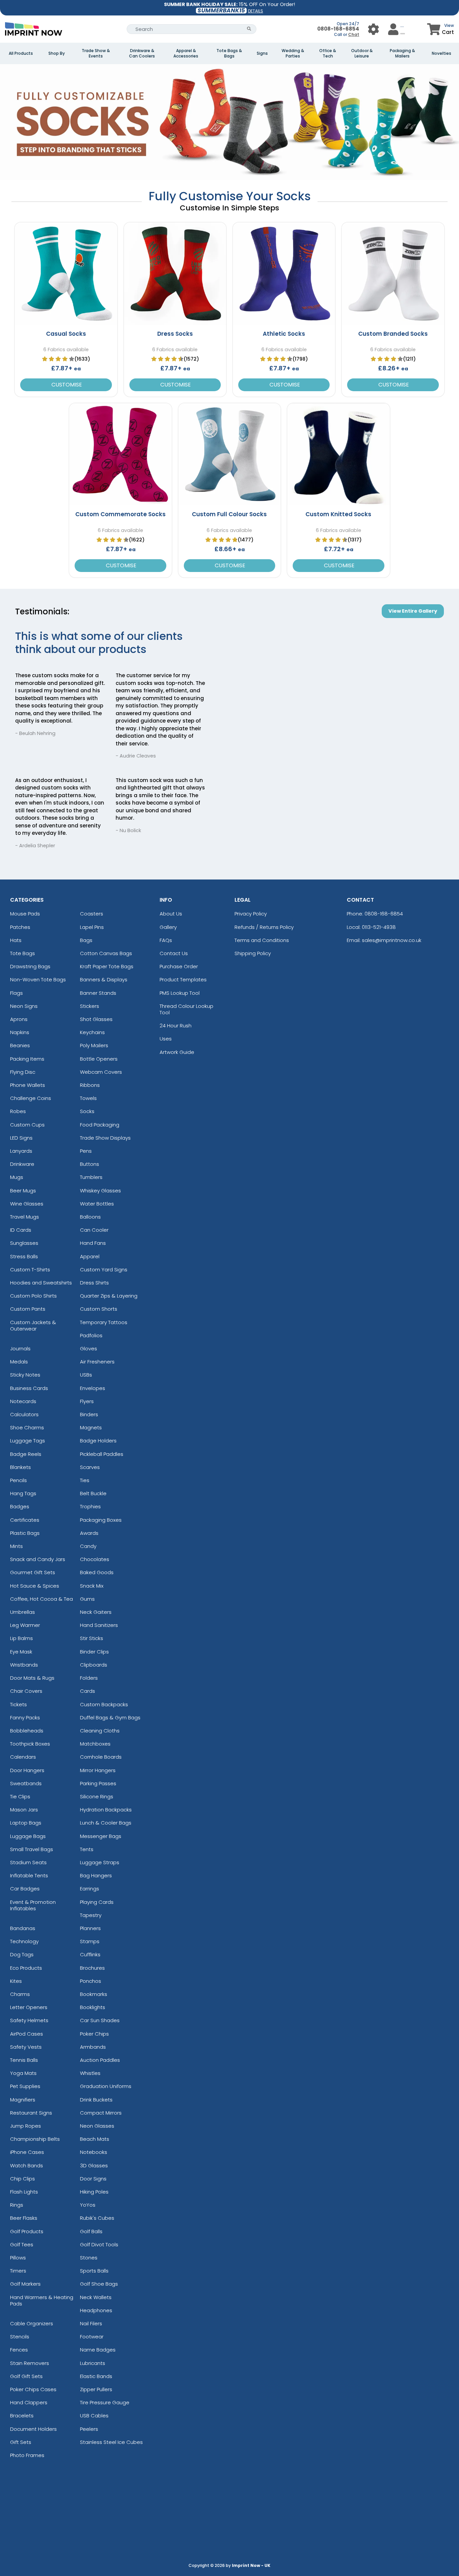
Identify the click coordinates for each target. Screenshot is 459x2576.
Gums (87, 1599)
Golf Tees (22, 2244)
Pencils (18, 1480)
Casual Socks (66, 334)
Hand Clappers (29, 2402)
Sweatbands (26, 1783)
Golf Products (27, 2231)
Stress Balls (24, 1256)
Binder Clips (94, 1652)
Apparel (90, 1256)
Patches (20, 927)
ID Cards (21, 1230)
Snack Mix (92, 1586)
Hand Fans (93, 1243)
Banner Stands (98, 993)
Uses (166, 1039)
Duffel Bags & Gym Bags (110, 1718)
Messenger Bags (101, 1836)
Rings (17, 2205)
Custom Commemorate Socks (120, 514)
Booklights (93, 2007)
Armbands (93, 2047)
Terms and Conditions (262, 940)
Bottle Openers (99, 1059)
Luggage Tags (28, 1441)
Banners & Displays (104, 979)
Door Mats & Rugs (32, 1678)
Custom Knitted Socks (338, 514)
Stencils (20, 2337)
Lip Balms (22, 1638)
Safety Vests (26, 2047)
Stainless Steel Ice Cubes (111, 2442)
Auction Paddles (100, 2060)
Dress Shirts (94, 1283)
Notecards (23, 1401)
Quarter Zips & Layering (109, 1296)
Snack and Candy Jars (38, 1559)
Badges (20, 1506)
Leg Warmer (25, 1625)
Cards (88, 1691)
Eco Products (26, 1968)
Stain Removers (30, 2363)
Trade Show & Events (96, 53)
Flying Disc (23, 1072)
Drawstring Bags (30, 966)
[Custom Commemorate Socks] (120, 454)
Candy (88, 1546)
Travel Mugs (25, 1217)
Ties (85, 1480)
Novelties (442, 53)
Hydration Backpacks (106, 1810)
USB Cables (94, 2416)
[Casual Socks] (66, 274)
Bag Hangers (96, 1875)
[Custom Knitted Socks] (338, 454)
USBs (86, 1375)
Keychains (92, 1032)
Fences (19, 2350)
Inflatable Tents (29, 1875)
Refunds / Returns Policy (264, 927)
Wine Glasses (27, 1204)
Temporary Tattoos (104, 1322)
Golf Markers (25, 2284)
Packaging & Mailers (402, 53)
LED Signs (21, 1138)
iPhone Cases (27, 2152)
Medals (19, 1362)
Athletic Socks (284, 334)
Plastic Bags (25, 1533)
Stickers (90, 1006)
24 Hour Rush (176, 1026)
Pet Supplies (25, 2086)
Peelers (89, 2429)
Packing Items (27, 1059)
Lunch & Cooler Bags (106, 1823)
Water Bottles (97, 1204)
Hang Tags (23, 1493)
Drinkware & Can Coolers (142, 53)
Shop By (57, 53)
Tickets (18, 1704)
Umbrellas (23, 1612)
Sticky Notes (25, 1375)
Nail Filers (91, 2323)
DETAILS (256, 11)
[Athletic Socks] (284, 274)
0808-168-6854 (338, 29)
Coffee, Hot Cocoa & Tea (41, 1599)
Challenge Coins (31, 1098)
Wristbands (24, 1665)
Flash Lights (24, 2192)
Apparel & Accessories (186, 53)
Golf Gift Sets (26, 2376)
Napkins (20, 1032)
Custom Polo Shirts (33, 1296)
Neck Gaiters (96, 1612)
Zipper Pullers (96, 2389)
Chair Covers (26, 1691)
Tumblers (91, 1177)
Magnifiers (23, 2100)
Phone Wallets (28, 1085)
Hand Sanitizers (99, 1625)
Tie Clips (20, 1796)
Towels (88, 1098)
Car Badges (25, 1889)
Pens (86, 1151)
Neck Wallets (96, 2297)
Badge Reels (26, 1454)
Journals (20, 1348)
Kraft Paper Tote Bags (107, 966)
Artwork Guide (177, 1052)
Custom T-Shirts (30, 1270)
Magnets (91, 1427)
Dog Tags (22, 1954)
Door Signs (93, 2179)
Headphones (96, 2310)
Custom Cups (27, 1125)
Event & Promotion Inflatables (33, 1905)
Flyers (87, 1401)
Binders (89, 1414)
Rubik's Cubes (97, 2218)
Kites (16, 1981)
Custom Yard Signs (104, 1270)
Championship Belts (35, 2139)
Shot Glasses (96, 1019)
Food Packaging (100, 1125)
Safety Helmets (29, 2020)
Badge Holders (98, 1441)
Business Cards (29, 1388)
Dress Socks (175, 334)
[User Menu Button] (373, 29)
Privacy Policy (251, 914)
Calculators (24, 1414)
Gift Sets (21, 2442)
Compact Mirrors (101, 2113)
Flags (16, 993)
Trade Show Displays (105, 1138)
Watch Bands (27, 2165)
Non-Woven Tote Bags (38, 979)
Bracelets (22, 2416)
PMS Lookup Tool (180, 993)
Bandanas (23, 1928)
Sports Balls (94, 2271)
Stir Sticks (92, 1638)
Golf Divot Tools (99, 2244)
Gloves (89, 1348)
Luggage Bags (28, 1836)
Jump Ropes (26, 2126)
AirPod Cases (27, 2034)
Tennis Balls (24, 2060)
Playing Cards (97, 1902)
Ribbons (90, 1085)
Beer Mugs (23, 1191)
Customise (66, 385)
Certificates (25, 1520)
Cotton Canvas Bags (106, 953)
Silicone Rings (97, 1796)
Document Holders (33, 2429)
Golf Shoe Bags (99, 2284)
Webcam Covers (101, 1072)
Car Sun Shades (100, 2020)
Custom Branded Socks (393, 334)
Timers (18, 2271)
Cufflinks (90, 1954)
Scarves (90, 1467)
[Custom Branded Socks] (393, 274)
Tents (87, 1849)
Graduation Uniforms (106, 2086)
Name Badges (98, 2350)
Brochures (92, 1968)
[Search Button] (249, 29)
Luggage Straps (100, 1862)
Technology (24, 1941)
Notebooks (94, 2152)
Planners (90, 1928)
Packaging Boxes (101, 1520)
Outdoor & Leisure (362, 53)
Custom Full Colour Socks (229, 514)
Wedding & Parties (293, 53)
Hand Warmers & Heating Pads (42, 2300)
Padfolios (91, 1335)
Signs (262, 53)
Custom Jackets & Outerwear (33, 1325)
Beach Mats (95, 2139)
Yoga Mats (23, 2073)
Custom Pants (28, 1309)
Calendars (23, 1757)
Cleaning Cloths (100, 1731)
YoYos (88, 2205)
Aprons (19, 1019)
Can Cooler (94, 1230)
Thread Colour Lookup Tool (186, 1009)
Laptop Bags (26, 1823)
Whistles (90, 2073)
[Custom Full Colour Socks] (229, 454)
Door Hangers (27, 1770)
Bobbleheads (27, 1731)
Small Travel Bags (32, 1849)
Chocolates (95, 1559)
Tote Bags (23, 953)
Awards (89, 1533)
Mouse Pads (25, 914)
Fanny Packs (25, 1718)
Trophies (90, 1506)
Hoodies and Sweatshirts (41, 1283)
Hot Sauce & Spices (35, 1586)
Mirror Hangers (98, 1770)
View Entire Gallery (413, 611)
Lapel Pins (92, 927)
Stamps (90, 1941)
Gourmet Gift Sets (33, 1572)
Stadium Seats (28, 1862)
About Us (171, 914)
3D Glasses (94, 2165)
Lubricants (93, 2363)
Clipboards (94, 1665)
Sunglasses (24, 1243)
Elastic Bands (96, 2376)
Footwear (92, 2337)
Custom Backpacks (104, 1704)
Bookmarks (94, 1994)
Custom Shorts (99, 1309)
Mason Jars (24, 1810)
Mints (16, 1546)
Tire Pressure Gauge (105, 2402)
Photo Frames (27, 2455)
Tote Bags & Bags (229, 53)
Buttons (90, 1164)
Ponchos (91, 1981)
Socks (87, 1111)
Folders (89, 1678)
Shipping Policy (253, 953)
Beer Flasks (24, 2218)
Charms (20, 1994)
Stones (89, 2258)
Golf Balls (91, 2231)
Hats (16, 940)
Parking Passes (98, 1783)
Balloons (90, 1217)
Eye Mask (21, 1652)
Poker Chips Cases (33, 2389)
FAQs (166, 940)
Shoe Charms (27, 1427)
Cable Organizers (32, 2323)
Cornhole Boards (101, 1757)
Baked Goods (97, 1572)
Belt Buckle (93, 1493)
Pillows (18, 2258)
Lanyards (21, 1151)
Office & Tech (328, 53)
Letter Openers (29, 2007)
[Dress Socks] (175, 274)
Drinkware (22, 1164)
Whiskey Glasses (100, 1191)
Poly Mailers (94, 1045)
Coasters (92, 914)
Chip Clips (23, 2179)
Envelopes (93, 1388)
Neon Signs (24, 1006)
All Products (21, 53)
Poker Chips (94, 2034)
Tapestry (91, 1915)
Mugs (17, 1177)
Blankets (20, 1467)
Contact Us (174, 953)
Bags (86, 940)
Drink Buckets (96, 2100)
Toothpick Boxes (30, 1744)
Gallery (168, 927)
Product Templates (183, 979)
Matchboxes (95, 1744)
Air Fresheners (97, 1362)
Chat (354, 34)
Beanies (20, 1045)
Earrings (90, 1889)
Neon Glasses (97, 2126)
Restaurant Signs (31, 2113)
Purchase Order (179, 966)
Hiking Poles (94, 2192)
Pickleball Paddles (102, 1454)
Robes (18, 1111)
